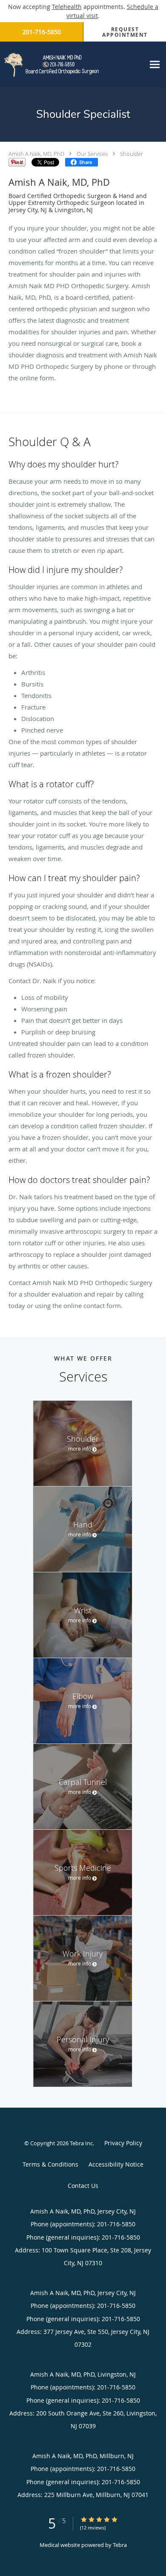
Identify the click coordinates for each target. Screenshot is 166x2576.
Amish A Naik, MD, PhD (36, 154)
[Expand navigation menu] (155, 64)
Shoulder (132, 154)
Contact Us (83, 2186)
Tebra (120, 2545)
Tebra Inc (81, 2143)
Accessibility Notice (116, 2164)
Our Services (92, 154)
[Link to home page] (72, 64)
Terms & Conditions (50, 2164)
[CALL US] (41, 32)
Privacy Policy (123, 2143)
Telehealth (67, 7)
